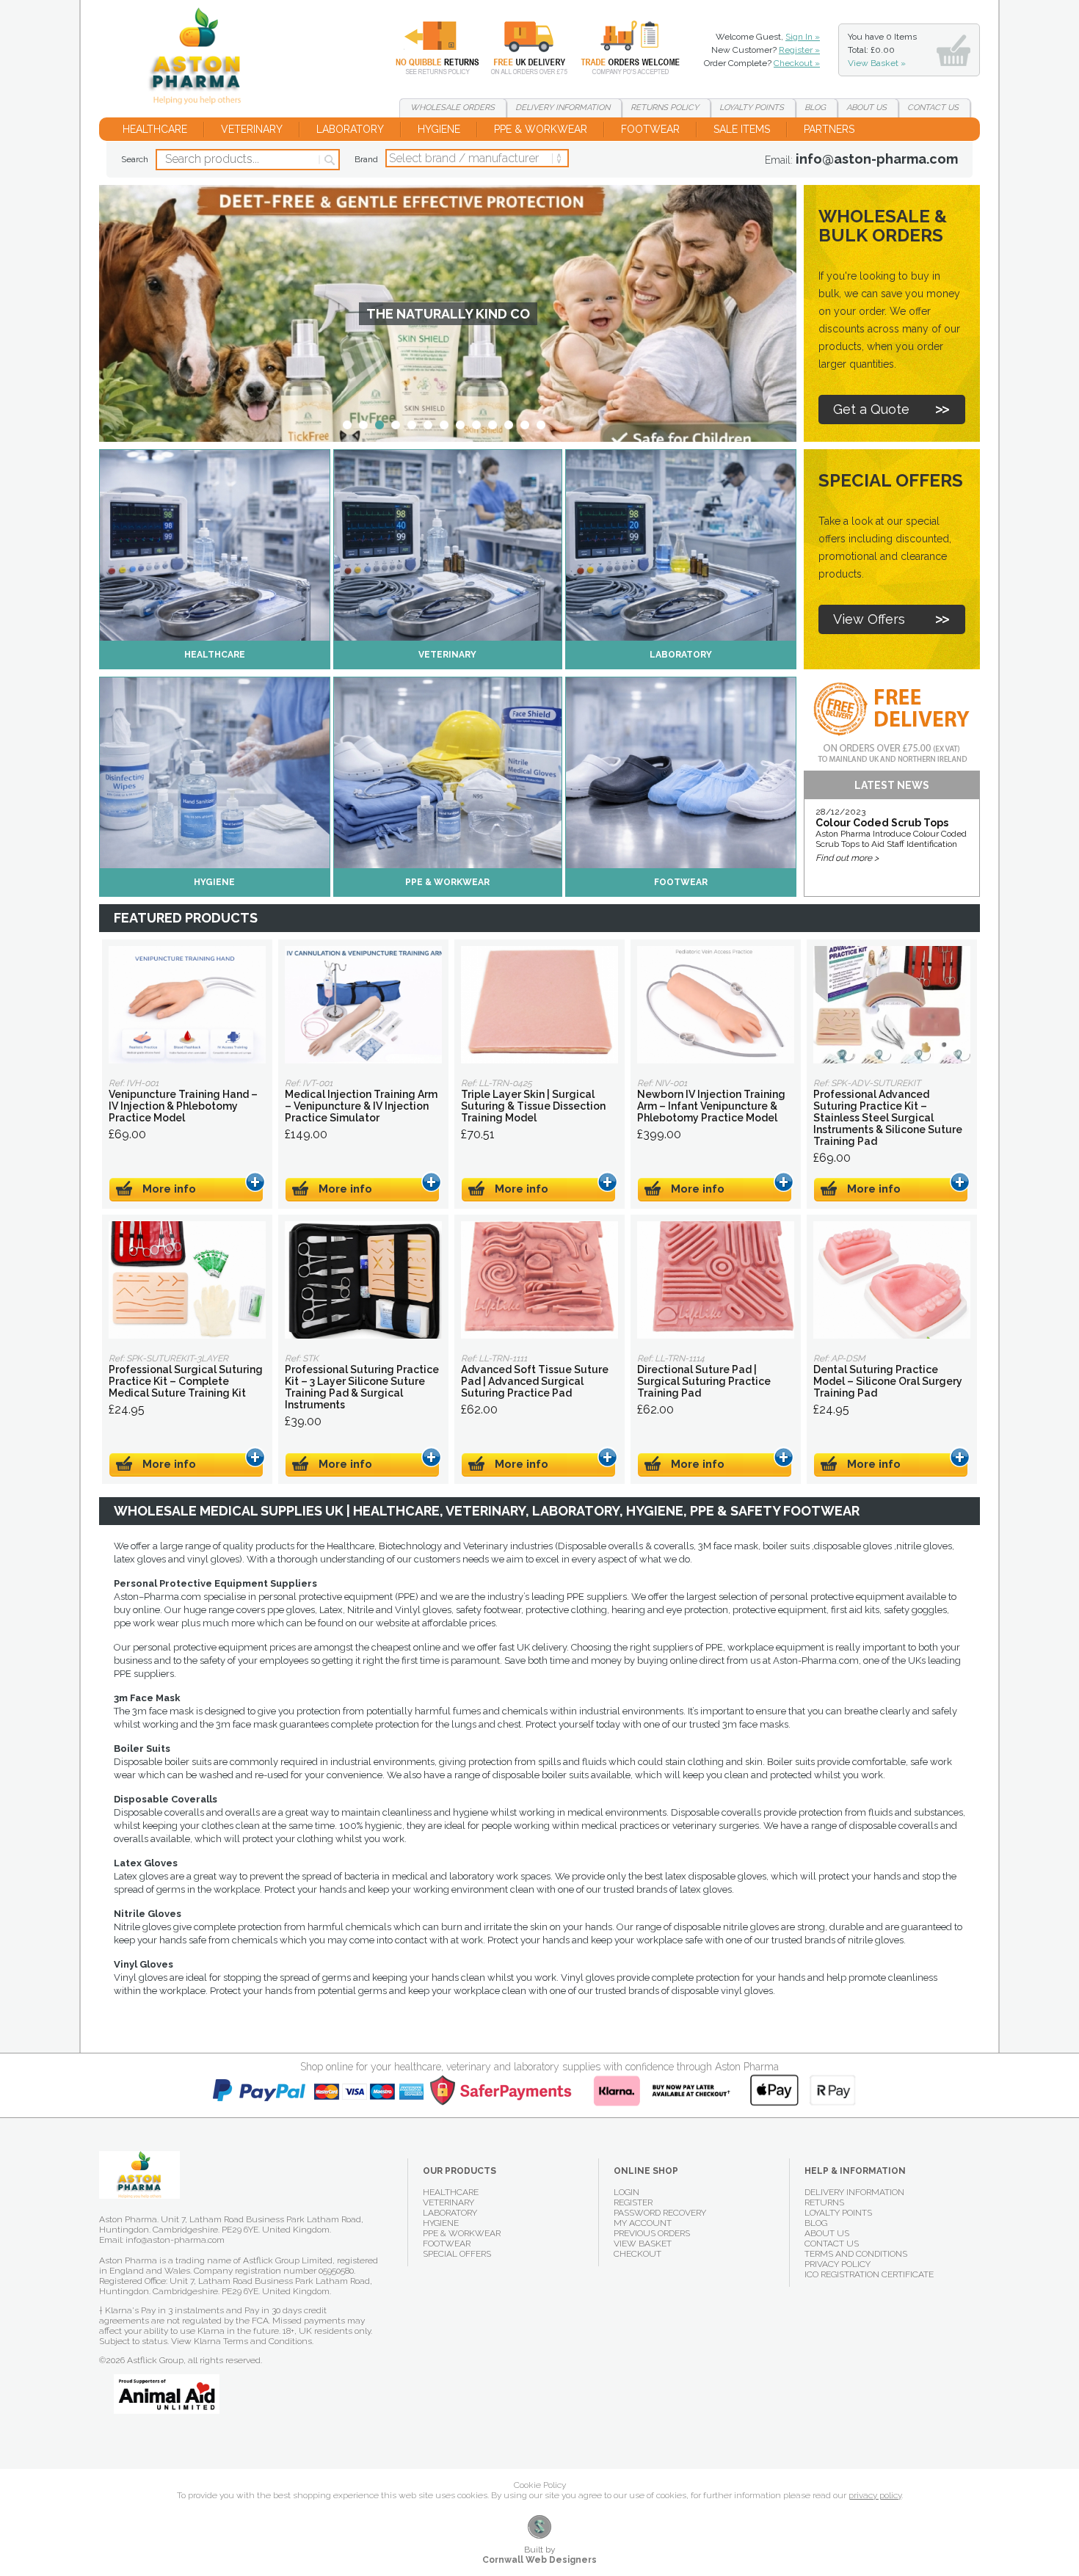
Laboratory (350, 129)
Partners (829, 129)
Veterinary (252, 129)
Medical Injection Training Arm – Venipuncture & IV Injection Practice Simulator (363, 1005)
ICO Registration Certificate (869, 2274)
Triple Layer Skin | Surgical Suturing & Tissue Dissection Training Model (539, 1005)
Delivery (520, 48)
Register (633, 2202)
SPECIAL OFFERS (457, 2254)
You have (882, 50)
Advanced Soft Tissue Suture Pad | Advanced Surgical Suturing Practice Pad (539, 1280)
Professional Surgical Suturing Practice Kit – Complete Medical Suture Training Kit (187, 1280)
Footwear (650, 129)
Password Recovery (660, 2213)
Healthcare (155, 129)
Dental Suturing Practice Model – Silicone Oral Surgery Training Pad (892, 1280)
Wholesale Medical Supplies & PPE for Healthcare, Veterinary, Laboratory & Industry (201, 59)
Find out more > (847, 858)
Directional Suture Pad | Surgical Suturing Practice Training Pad (716, 1280)
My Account (643, 2223)
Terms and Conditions (856, 2254)
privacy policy (875, 2495)
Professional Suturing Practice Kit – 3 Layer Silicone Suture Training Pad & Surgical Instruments (363, 1280)
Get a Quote (871, 409)
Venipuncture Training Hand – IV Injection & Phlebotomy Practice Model (187, 1005)
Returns (429, 48)
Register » (799, 50)
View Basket (643, 2244)
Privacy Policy (838, 2264)
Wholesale (620, 48)
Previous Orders (652, 2233)
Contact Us (832, 2244)
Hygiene (439, 129)
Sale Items (742, 129)
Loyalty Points (838, 2213)
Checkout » (797, 63)
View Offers (869, 619)
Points (752, 108)
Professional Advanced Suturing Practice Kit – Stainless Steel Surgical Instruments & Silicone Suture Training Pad (892, 1005)
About (867, 108)
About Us (827, 2233)
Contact (933, 108)
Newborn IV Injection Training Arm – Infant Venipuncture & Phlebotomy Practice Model (716, 1005)
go (328, 160)
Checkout (637, 2254)
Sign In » (803, 37)
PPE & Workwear (541, 129)
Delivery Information (854, 2192)
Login (626, 2192)
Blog (815, 108)
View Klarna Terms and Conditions (241, 2341)
